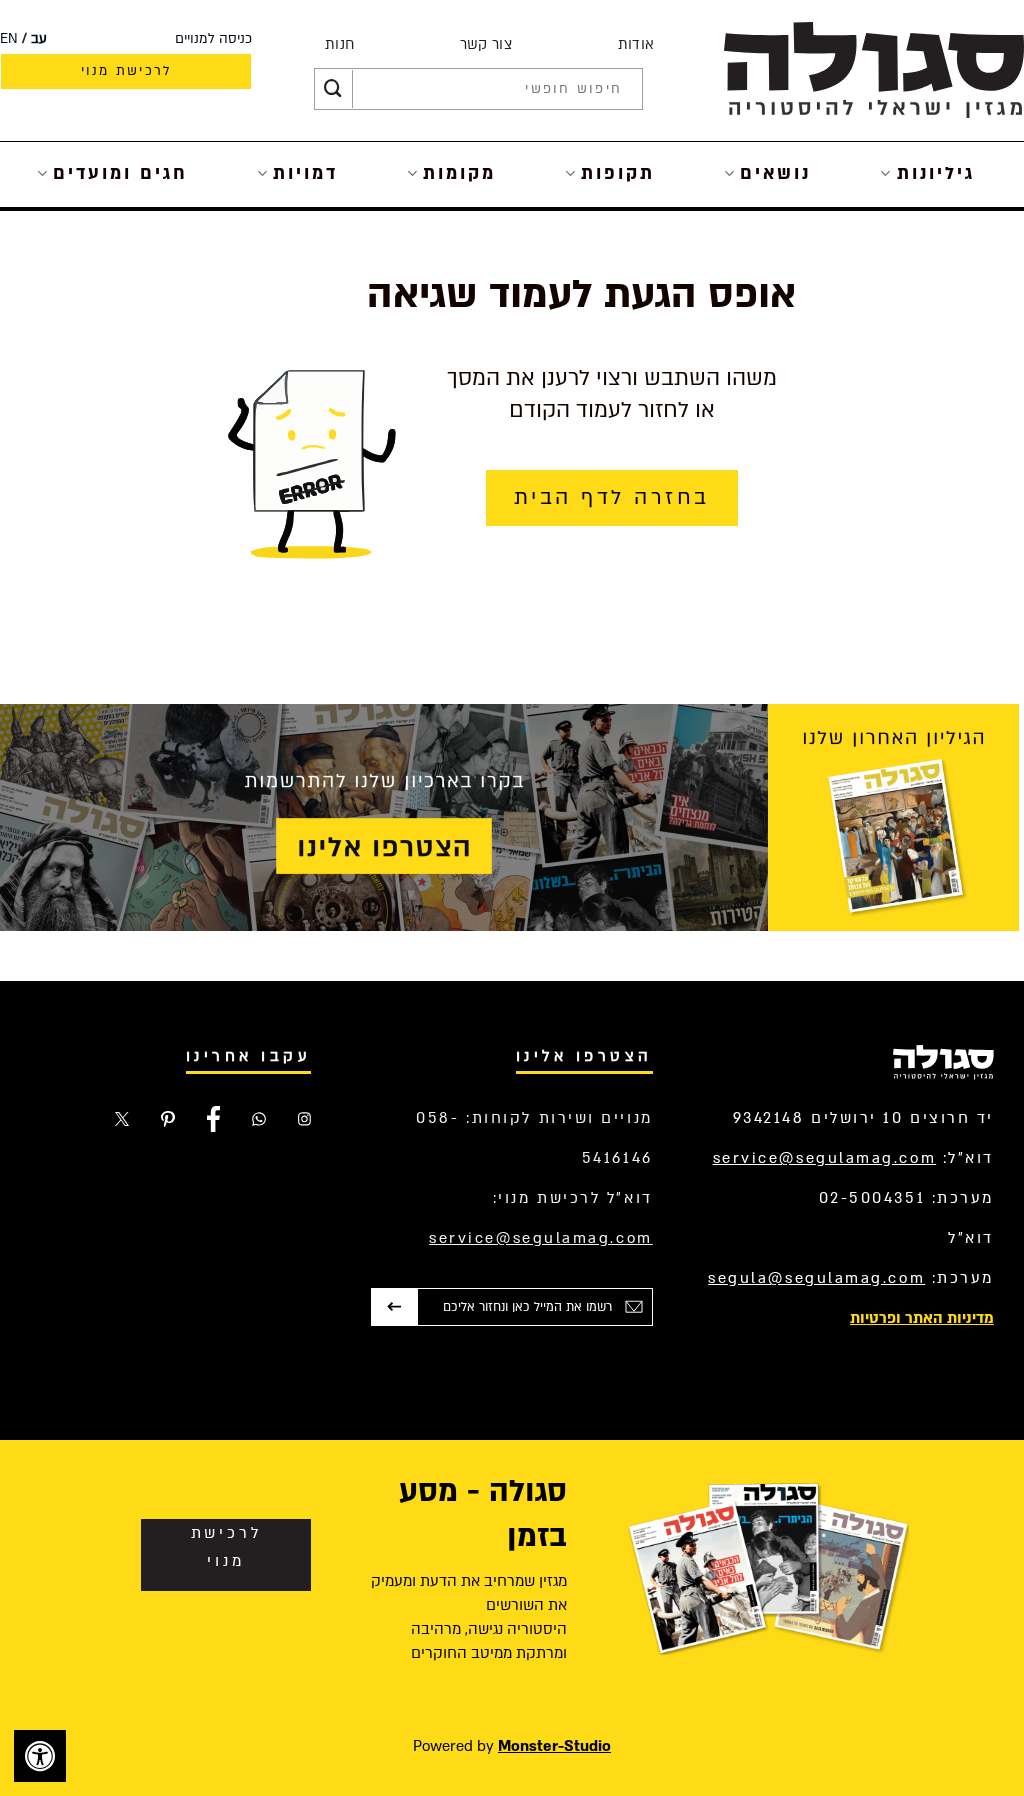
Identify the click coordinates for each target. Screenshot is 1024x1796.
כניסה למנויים (213, 39)
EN (9, 39)
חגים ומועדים (120, 173)
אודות (636, 44)
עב (39, 39)
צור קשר (486, 44)
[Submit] (333, 89)
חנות (339, 44)
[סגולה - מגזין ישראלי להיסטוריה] (874, 69)
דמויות (305, 173)
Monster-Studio (554, 1746)
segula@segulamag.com (816, 1278)
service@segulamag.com (825, 1158)
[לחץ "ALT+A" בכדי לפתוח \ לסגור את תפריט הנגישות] (40, 1756)
